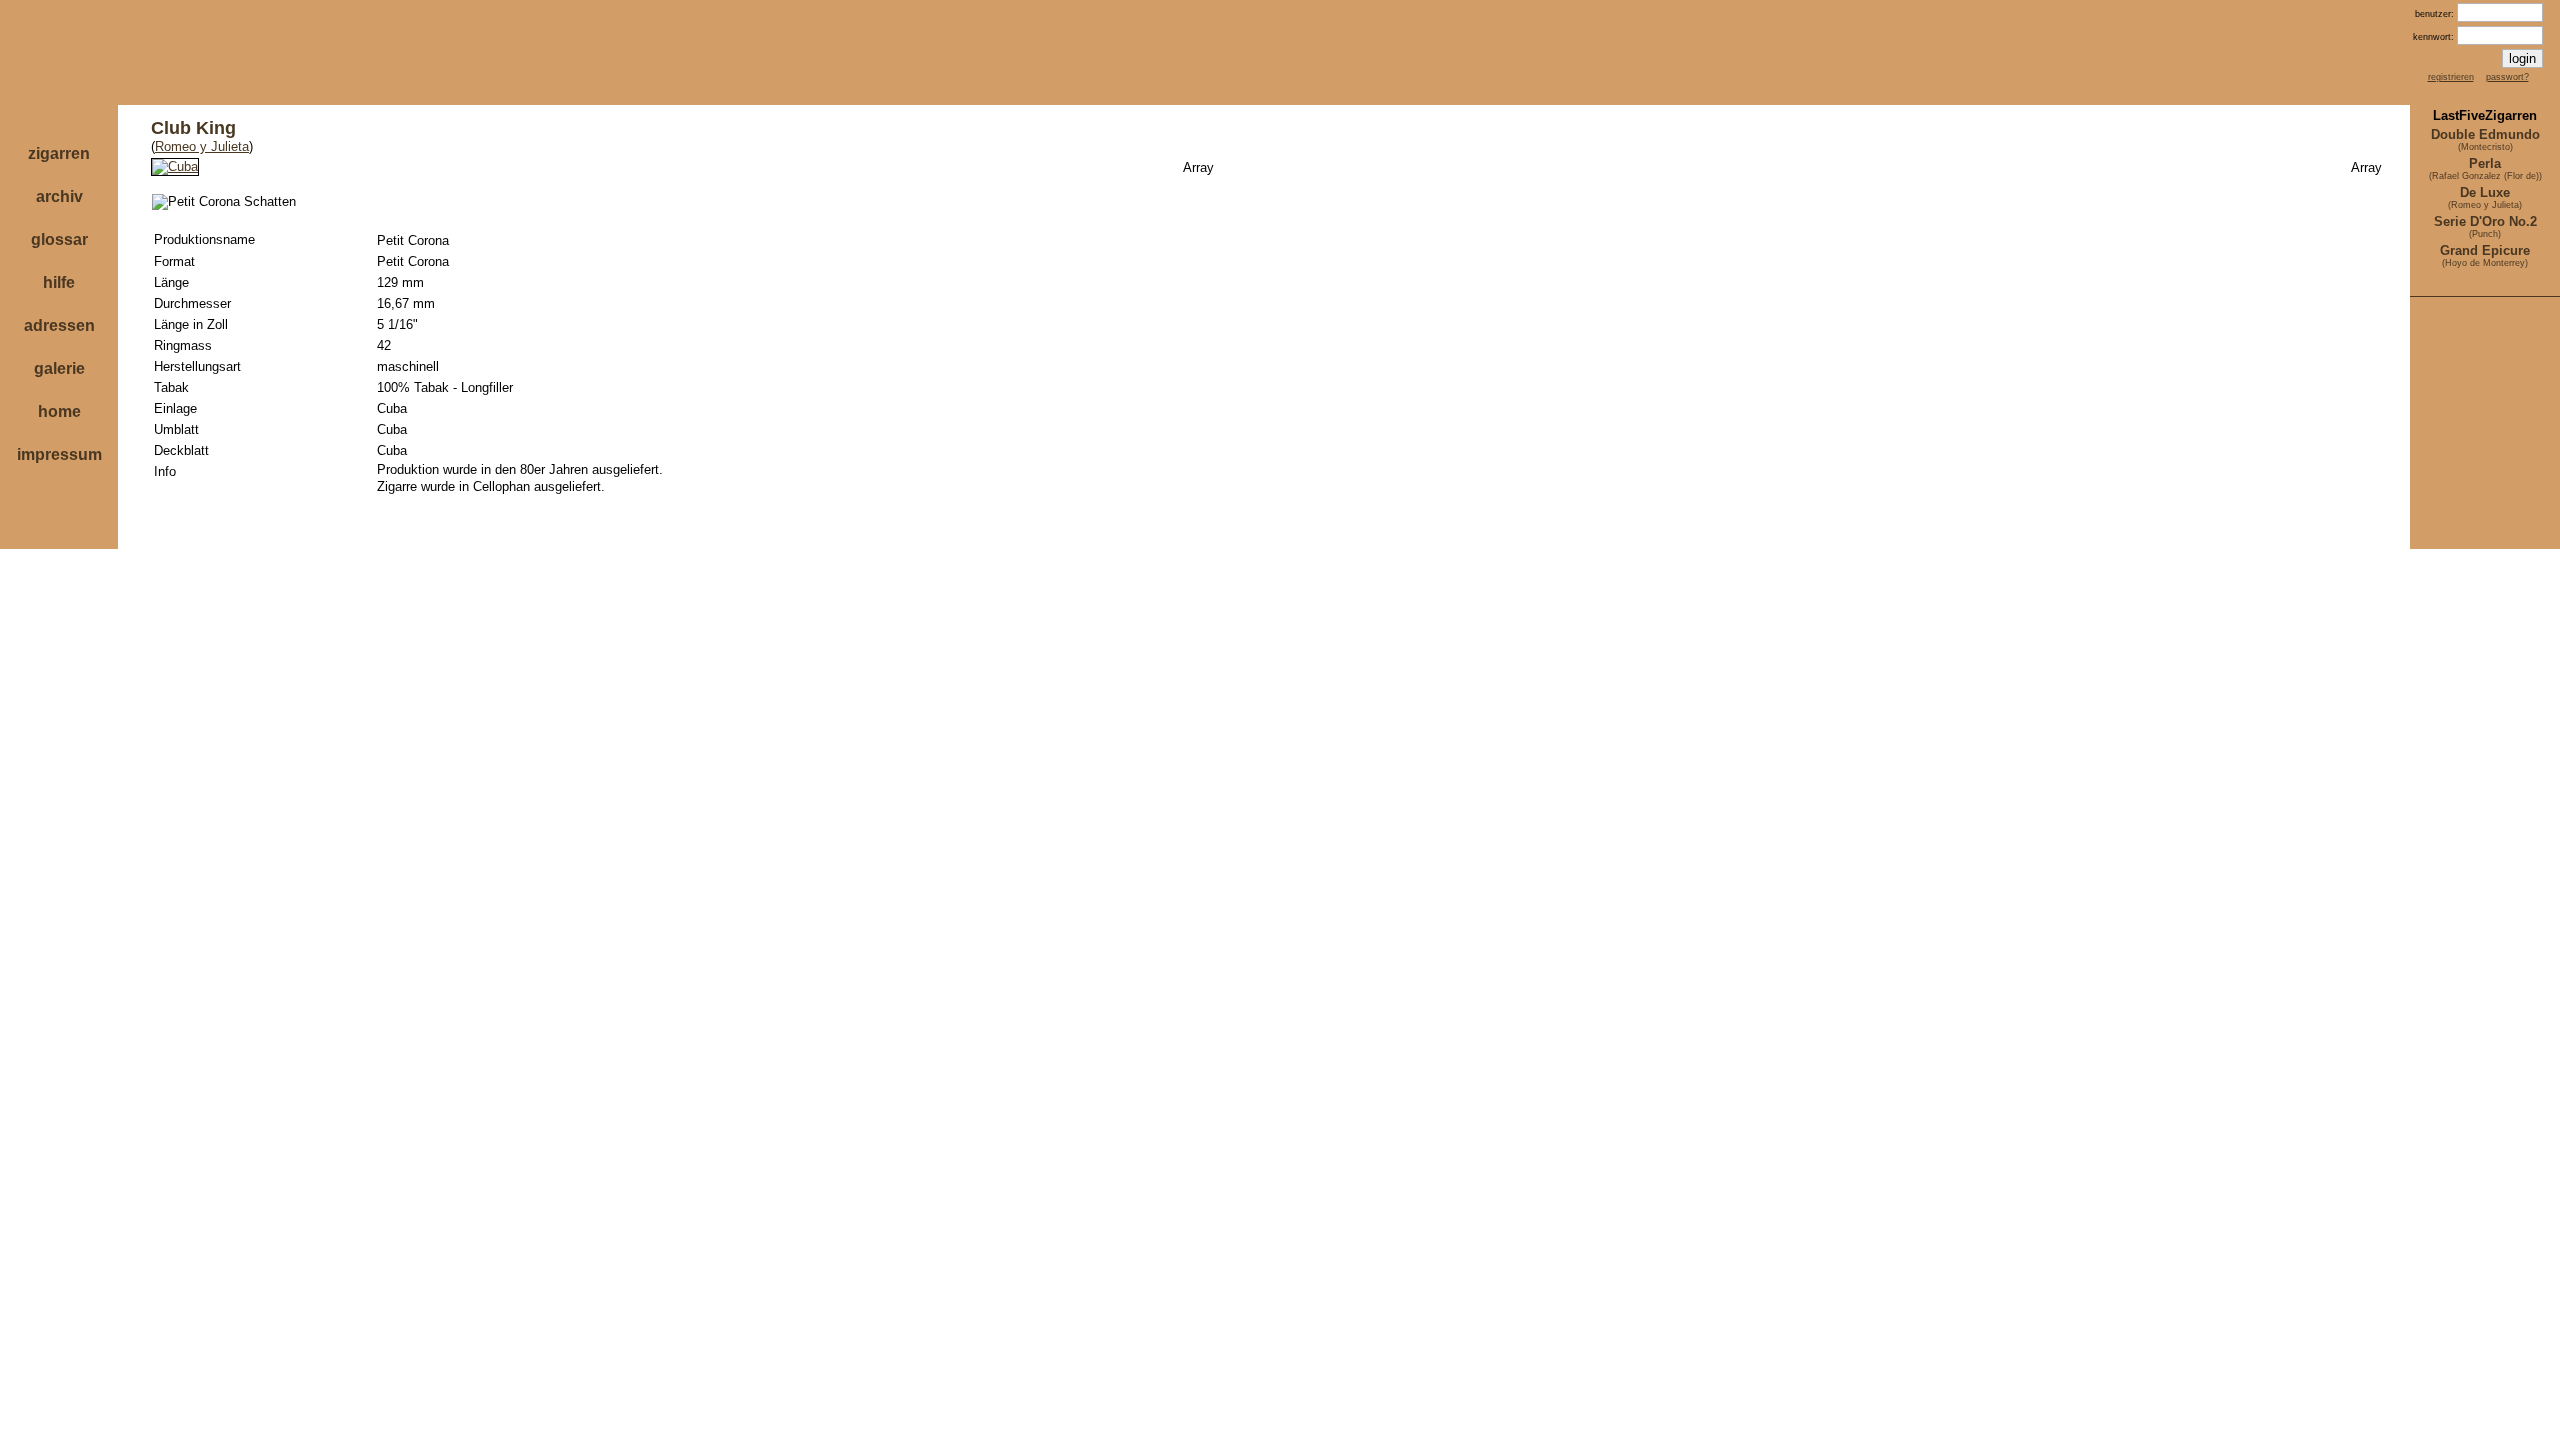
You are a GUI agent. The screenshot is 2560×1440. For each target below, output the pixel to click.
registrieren (2451, 77)
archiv (59, 196)
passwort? (2507, 77)
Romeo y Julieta (202, 146)
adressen (59, 325)
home (59, 411)
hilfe (59, 282)
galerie (59, 368)
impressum (59, 454)
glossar (59, 239)
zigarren (59, 153)
